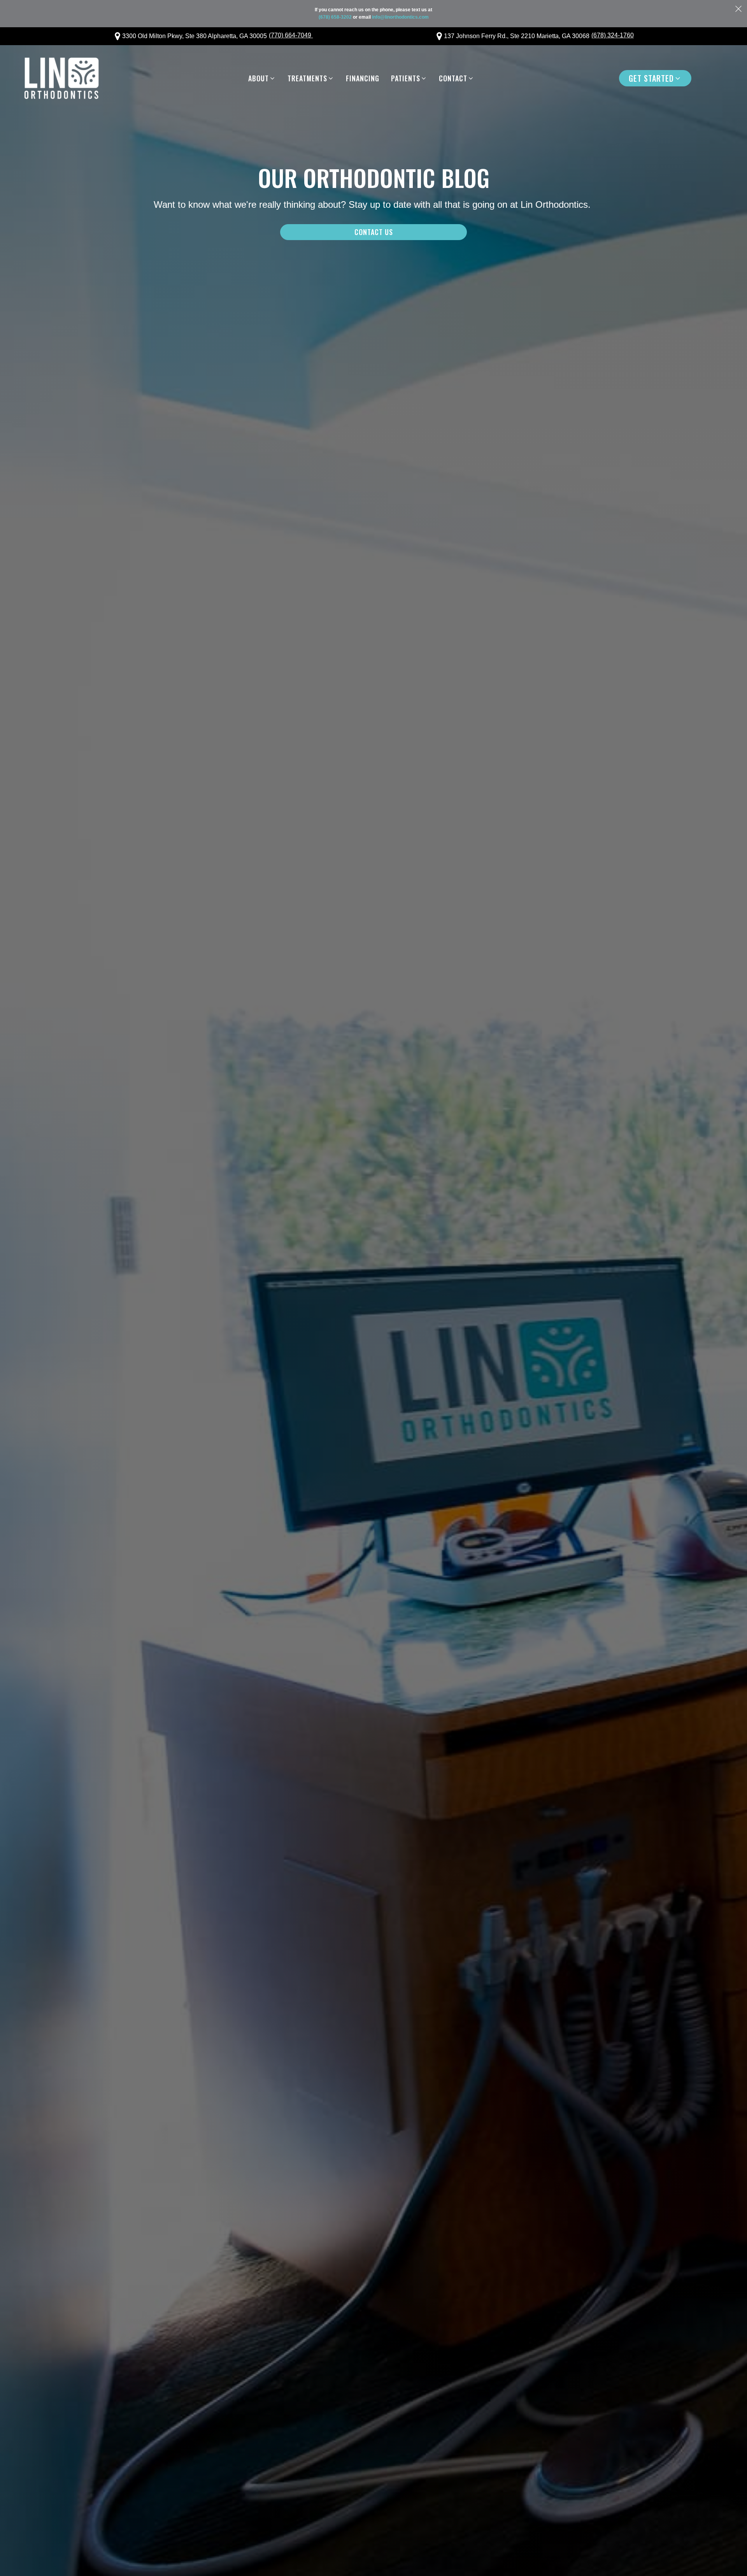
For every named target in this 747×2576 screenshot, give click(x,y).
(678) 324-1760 (613, 35)
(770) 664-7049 (291, 35)
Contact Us (374, 232)
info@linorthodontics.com (400, 17)
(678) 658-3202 (335, 17)
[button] (262, 78)
